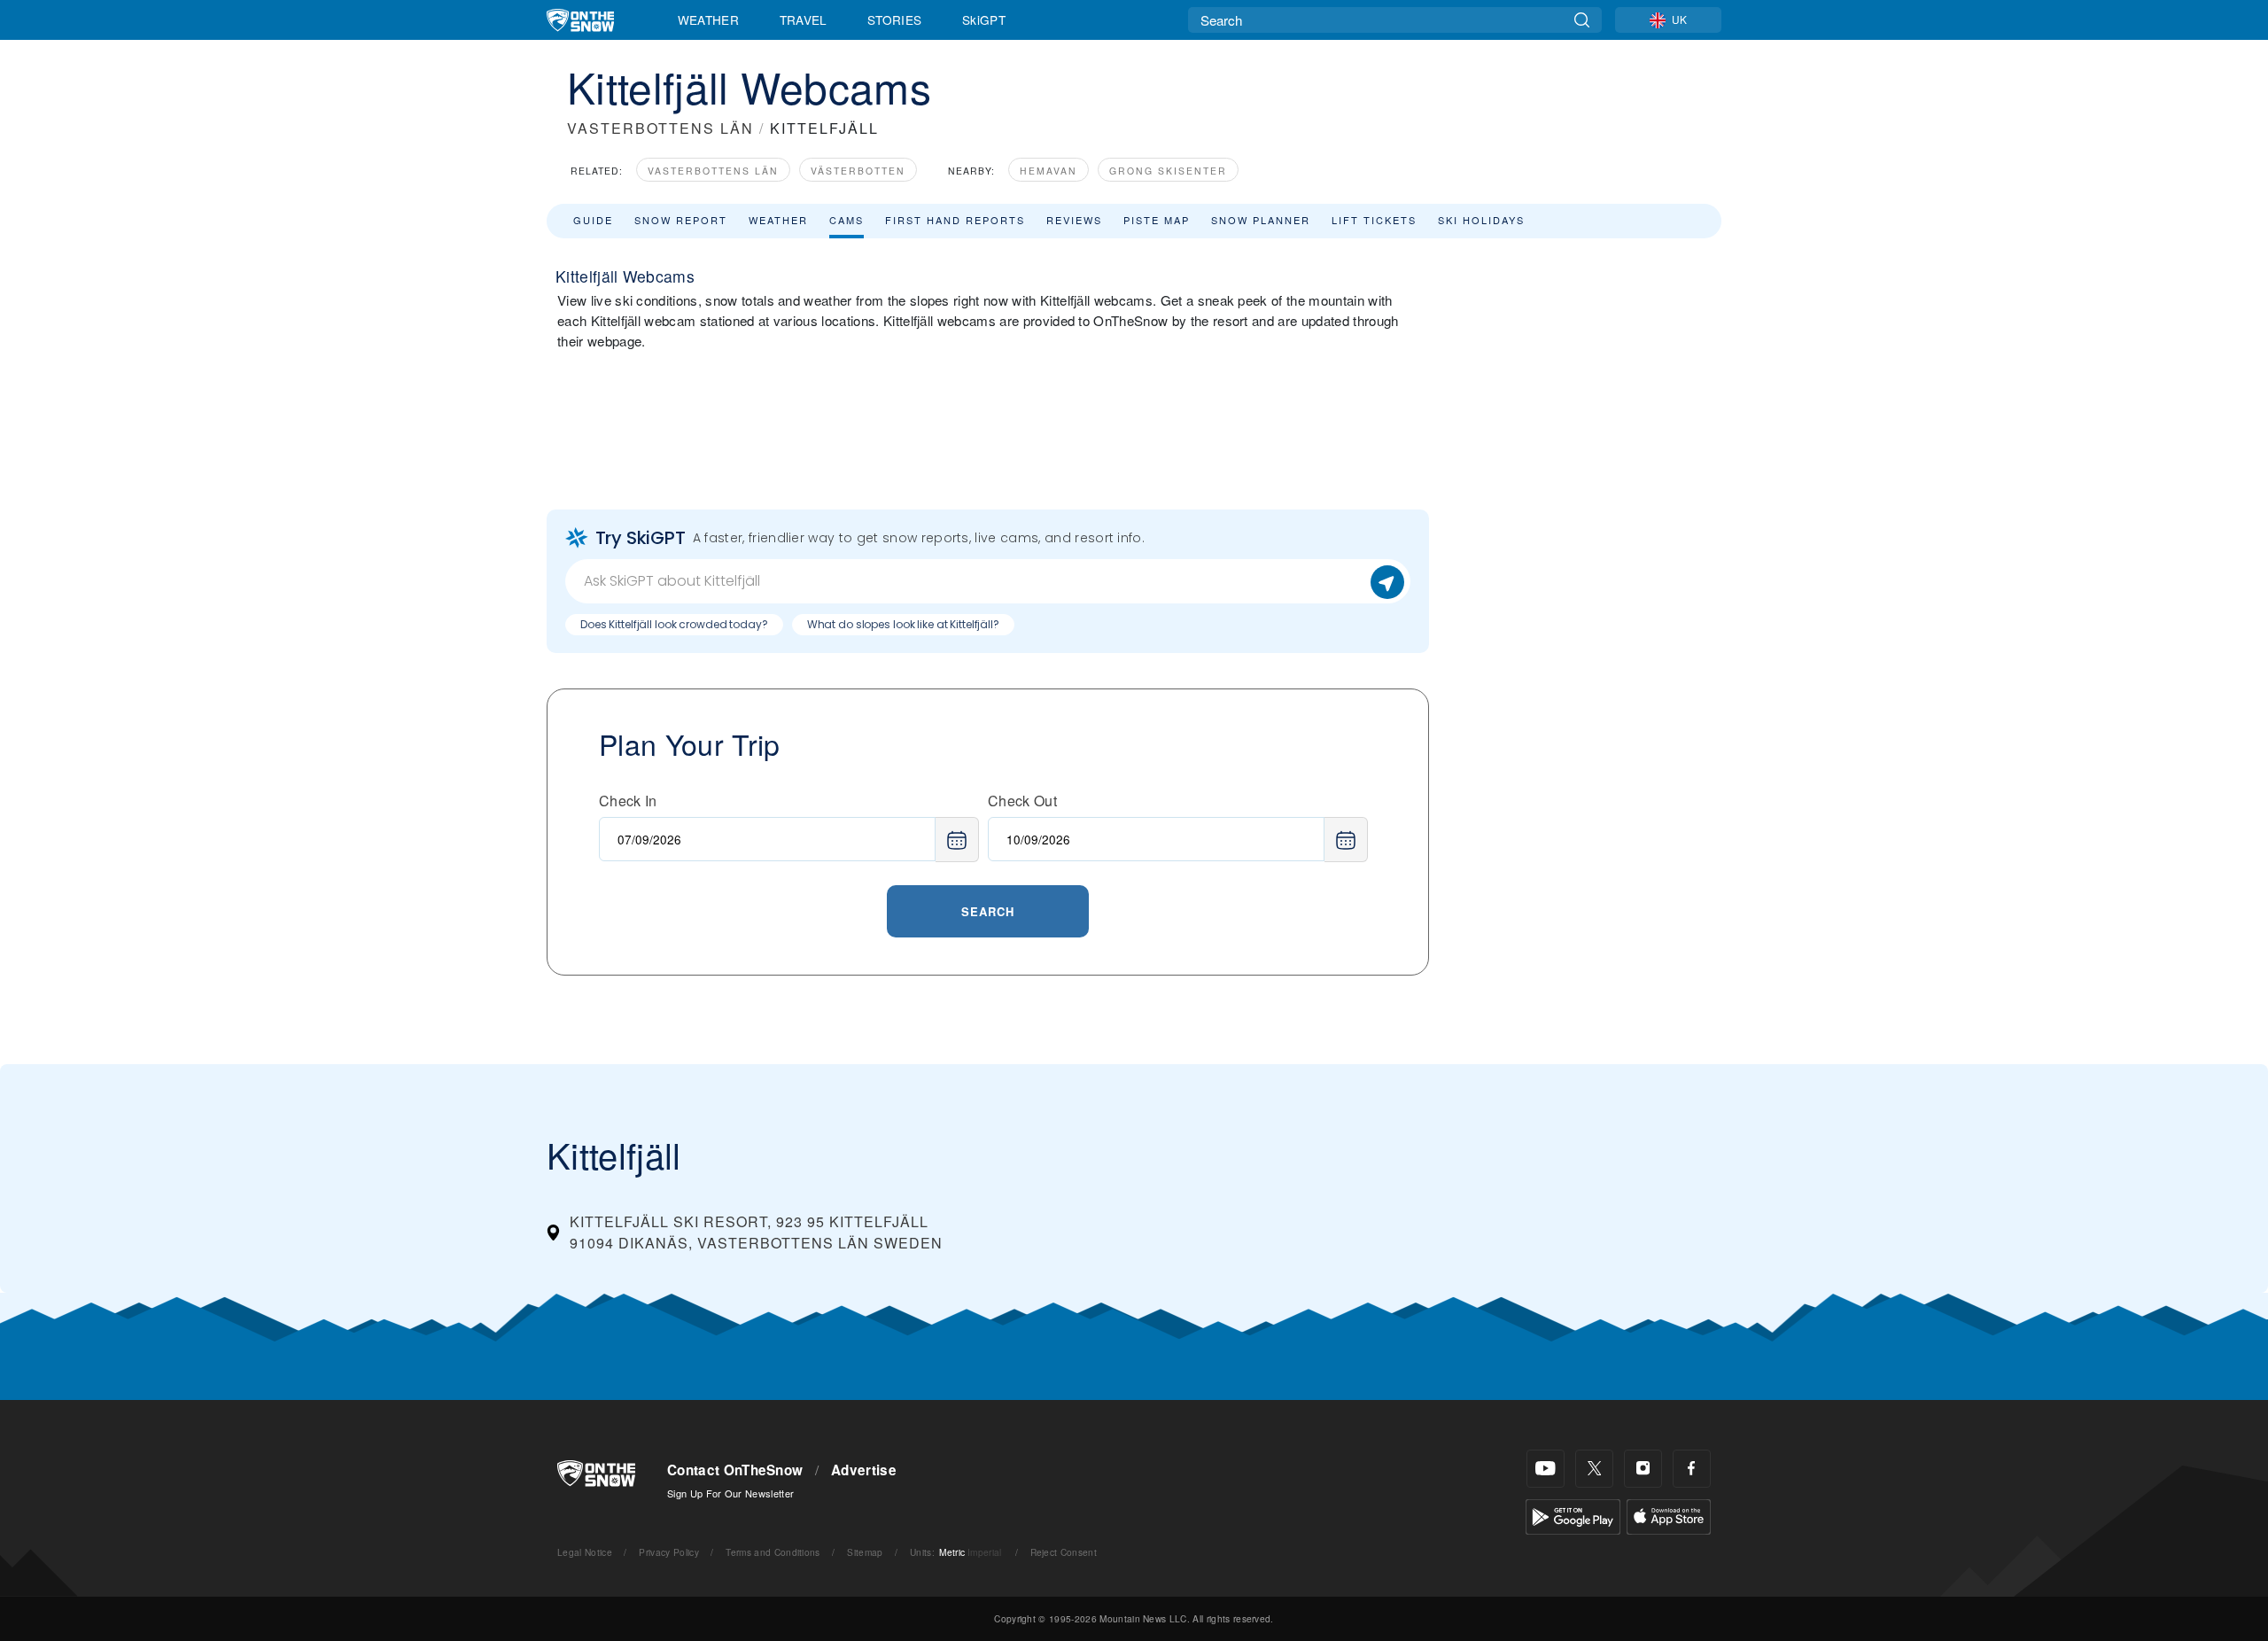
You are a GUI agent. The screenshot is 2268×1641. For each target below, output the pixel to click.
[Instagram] (1643, 1469)
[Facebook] (1692, 1469)
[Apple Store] (1669, 1515)
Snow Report (681, 220)
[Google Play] (1573, 1515)
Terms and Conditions (773, 1552)
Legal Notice (585, 1552)
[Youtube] (1546, 1469)
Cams (847, 220)
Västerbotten (858, 171)
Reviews (1074, 220)
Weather (708, 19)
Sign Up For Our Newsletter (730, 1493)
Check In (628, 801)
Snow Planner (1261, 220)
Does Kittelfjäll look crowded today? (674, 624)
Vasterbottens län (713, 171)
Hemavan (1049, 171)
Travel (804, 19)
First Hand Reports (955, 220)
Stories (894, 19)
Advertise (864, 1470)
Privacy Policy (668, 1552)
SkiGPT (984, 19)
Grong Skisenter (1168, 171)
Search (988, 911)
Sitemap (865, 1552)
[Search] (1582, 20)
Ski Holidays (1481, 220)
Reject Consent (1064, 1552)
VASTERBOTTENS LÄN (660, 128)
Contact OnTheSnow (735, 1470)
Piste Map (1157, 220)
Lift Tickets (1374, 220)
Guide (593, 220)
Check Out (1022, 801)
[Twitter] (1594, 1469)
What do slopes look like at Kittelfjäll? (903, 624)
